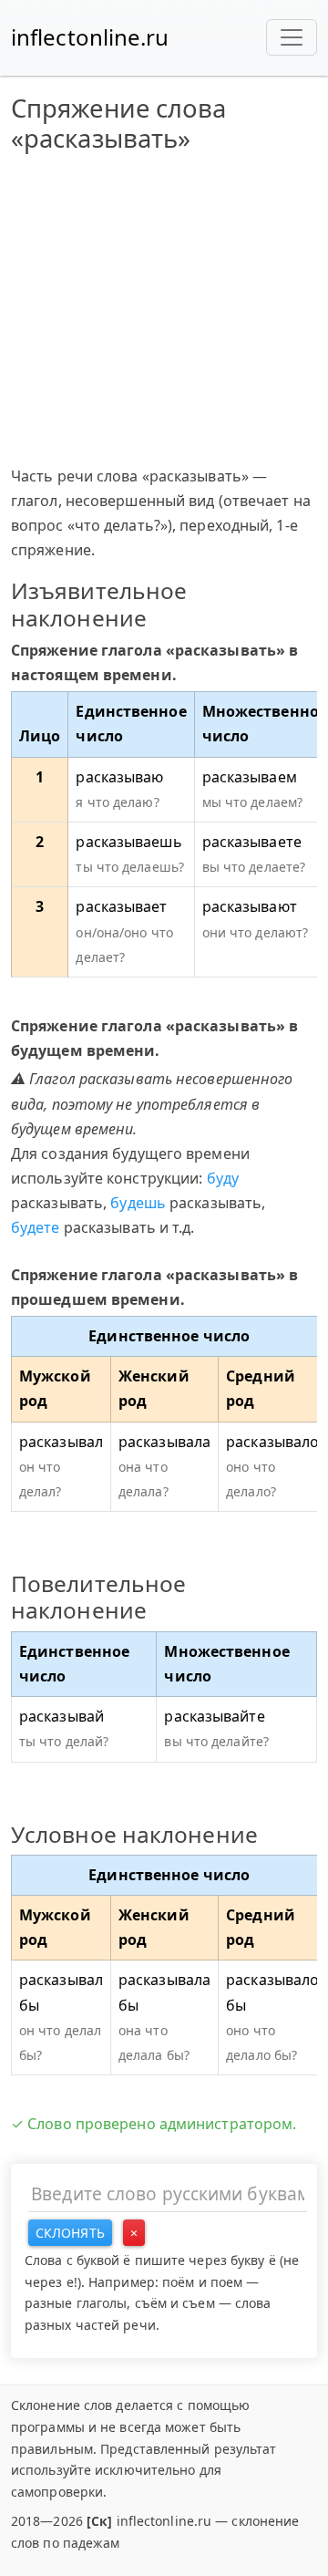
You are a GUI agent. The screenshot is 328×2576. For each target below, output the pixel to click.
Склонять (70, 2233)
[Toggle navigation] (292, 37)
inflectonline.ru (90, 37)
